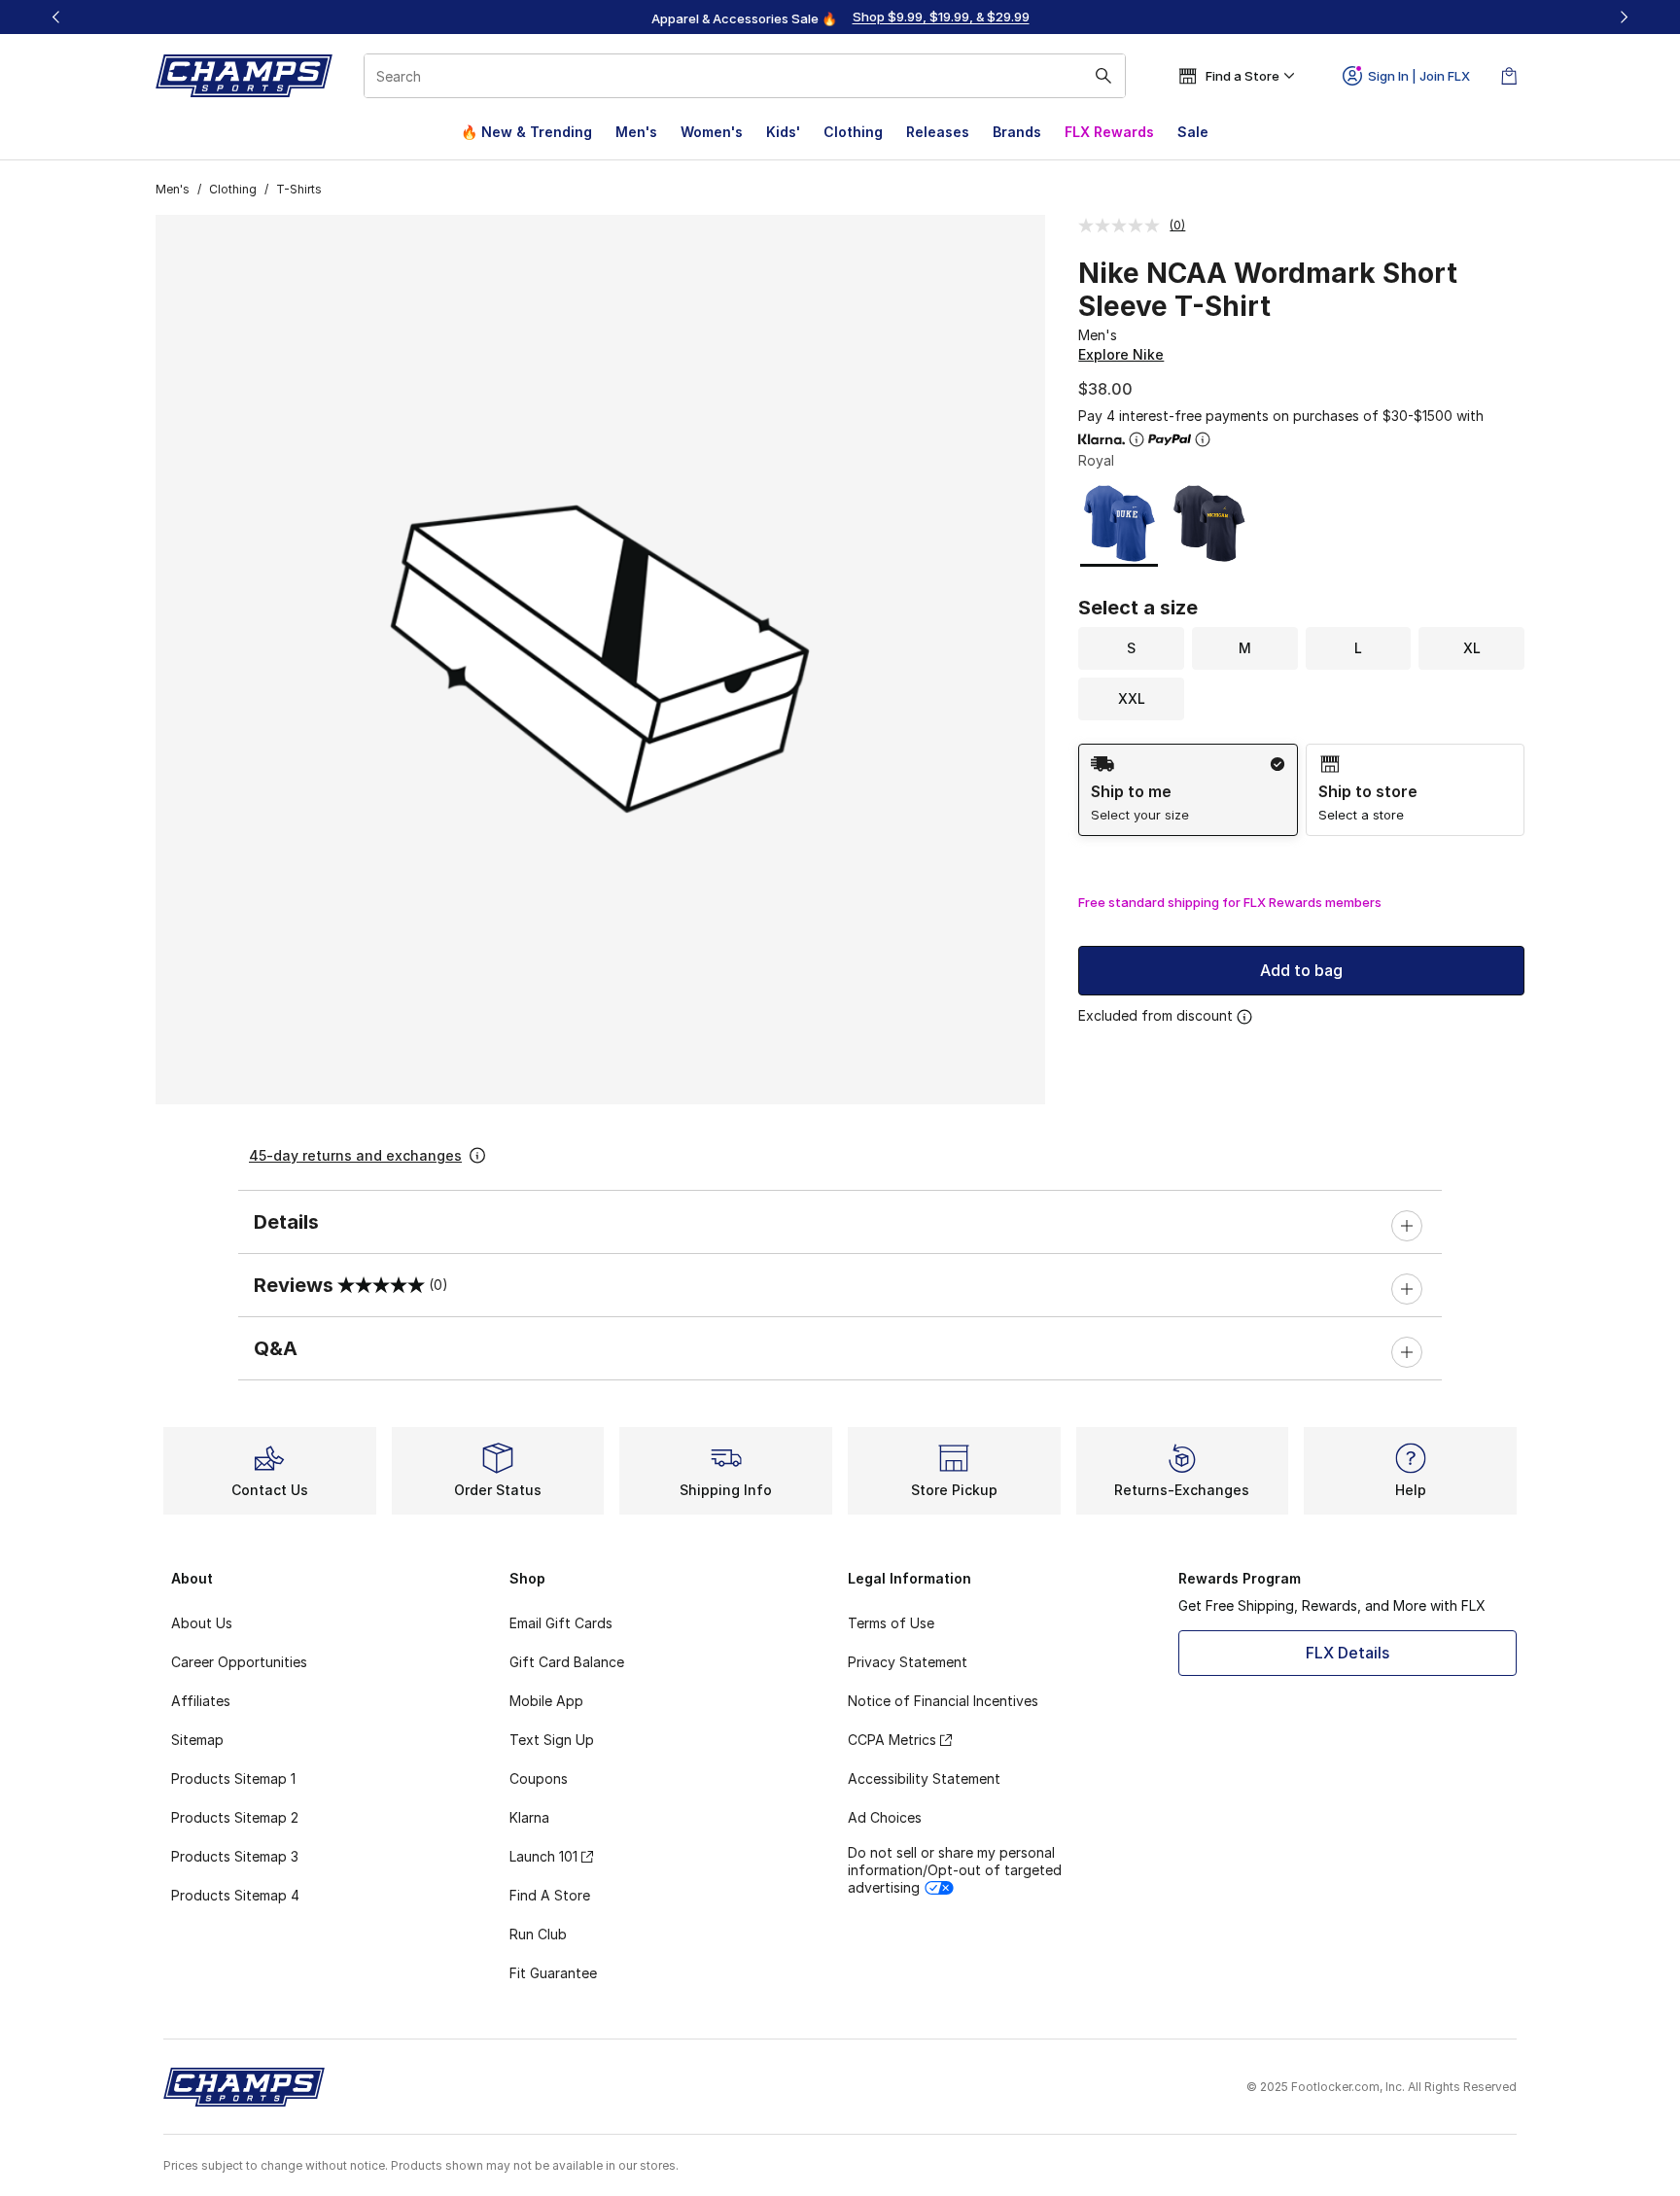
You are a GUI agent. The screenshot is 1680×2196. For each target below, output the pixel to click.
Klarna (529, 1817)
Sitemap (197, 1740)
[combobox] (745, 76)
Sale (1193, 132)
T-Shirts (299, 189)
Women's (712, 132)
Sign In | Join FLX (1419, 76)
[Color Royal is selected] (1120, 523)
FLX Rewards (1109, 132)
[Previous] (56, 17)
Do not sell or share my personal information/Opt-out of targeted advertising (955, 1870)
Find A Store (550, 1895)
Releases (938, 132)
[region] (840, 17)
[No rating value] (1124, 226)
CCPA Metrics (892, 1740)
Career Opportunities (239, 1662)
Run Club (538, 1934)
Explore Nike (1121, 354)
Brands (1017, 132)
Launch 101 (543, 1856)
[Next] (1624, 17)
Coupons (539, 1778)
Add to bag (1301, 970)
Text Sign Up (552, 1740)
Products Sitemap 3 (235, 1856)
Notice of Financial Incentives (943, 1701)
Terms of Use (891, 1623)
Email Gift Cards (561, 1623)
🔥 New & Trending (526, 132)
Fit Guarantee (553, 1973)
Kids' (783, 132)
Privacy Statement (908, 1662)
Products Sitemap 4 (235, 1895)
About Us (202, 1623)
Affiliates (201, 1701)
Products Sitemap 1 (233, 1778)
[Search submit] (1103, 76)
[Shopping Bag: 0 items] (1509, 76)
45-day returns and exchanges (355, 1155)
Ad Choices (885, 1817)
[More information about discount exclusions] (1244, 1017)
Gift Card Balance (567, 1662)
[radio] (1188, 790)
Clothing (853, 132)
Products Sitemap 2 (235, 1817)
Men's (636, 132)
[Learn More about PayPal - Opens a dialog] (1203, 439)
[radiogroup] (1301, 790)
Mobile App (546, 1701)
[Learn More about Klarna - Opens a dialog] (1137, 439)
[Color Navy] (1209, 523)
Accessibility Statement (924, 1778)
